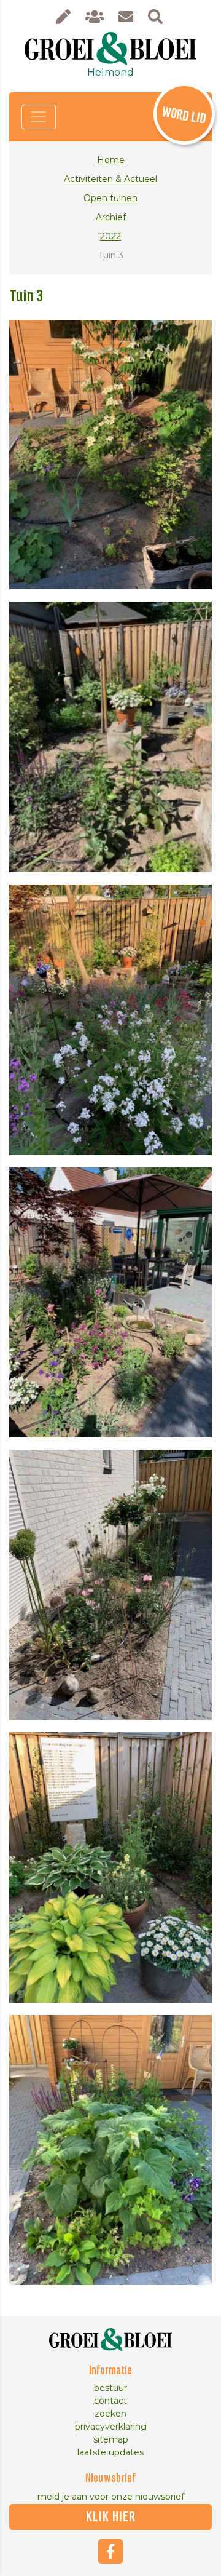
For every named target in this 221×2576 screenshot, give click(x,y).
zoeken (110, 2414)
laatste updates (110, 2452)
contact (110, 2401)
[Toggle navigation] (39, 117)
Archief (111, 217)
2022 (110, 236)
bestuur (110, 2388)
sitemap (111, 2439)
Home (111, 160)
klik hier (111, 2517)
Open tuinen (110, 198)
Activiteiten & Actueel (110, 179)
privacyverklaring (111, 2427)
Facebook (110, 2551)
